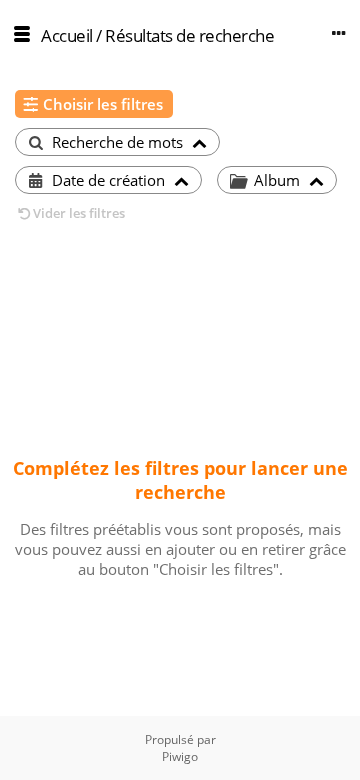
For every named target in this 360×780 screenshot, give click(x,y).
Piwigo (180, 756)
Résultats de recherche (189, 35)
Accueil (67, 35)
